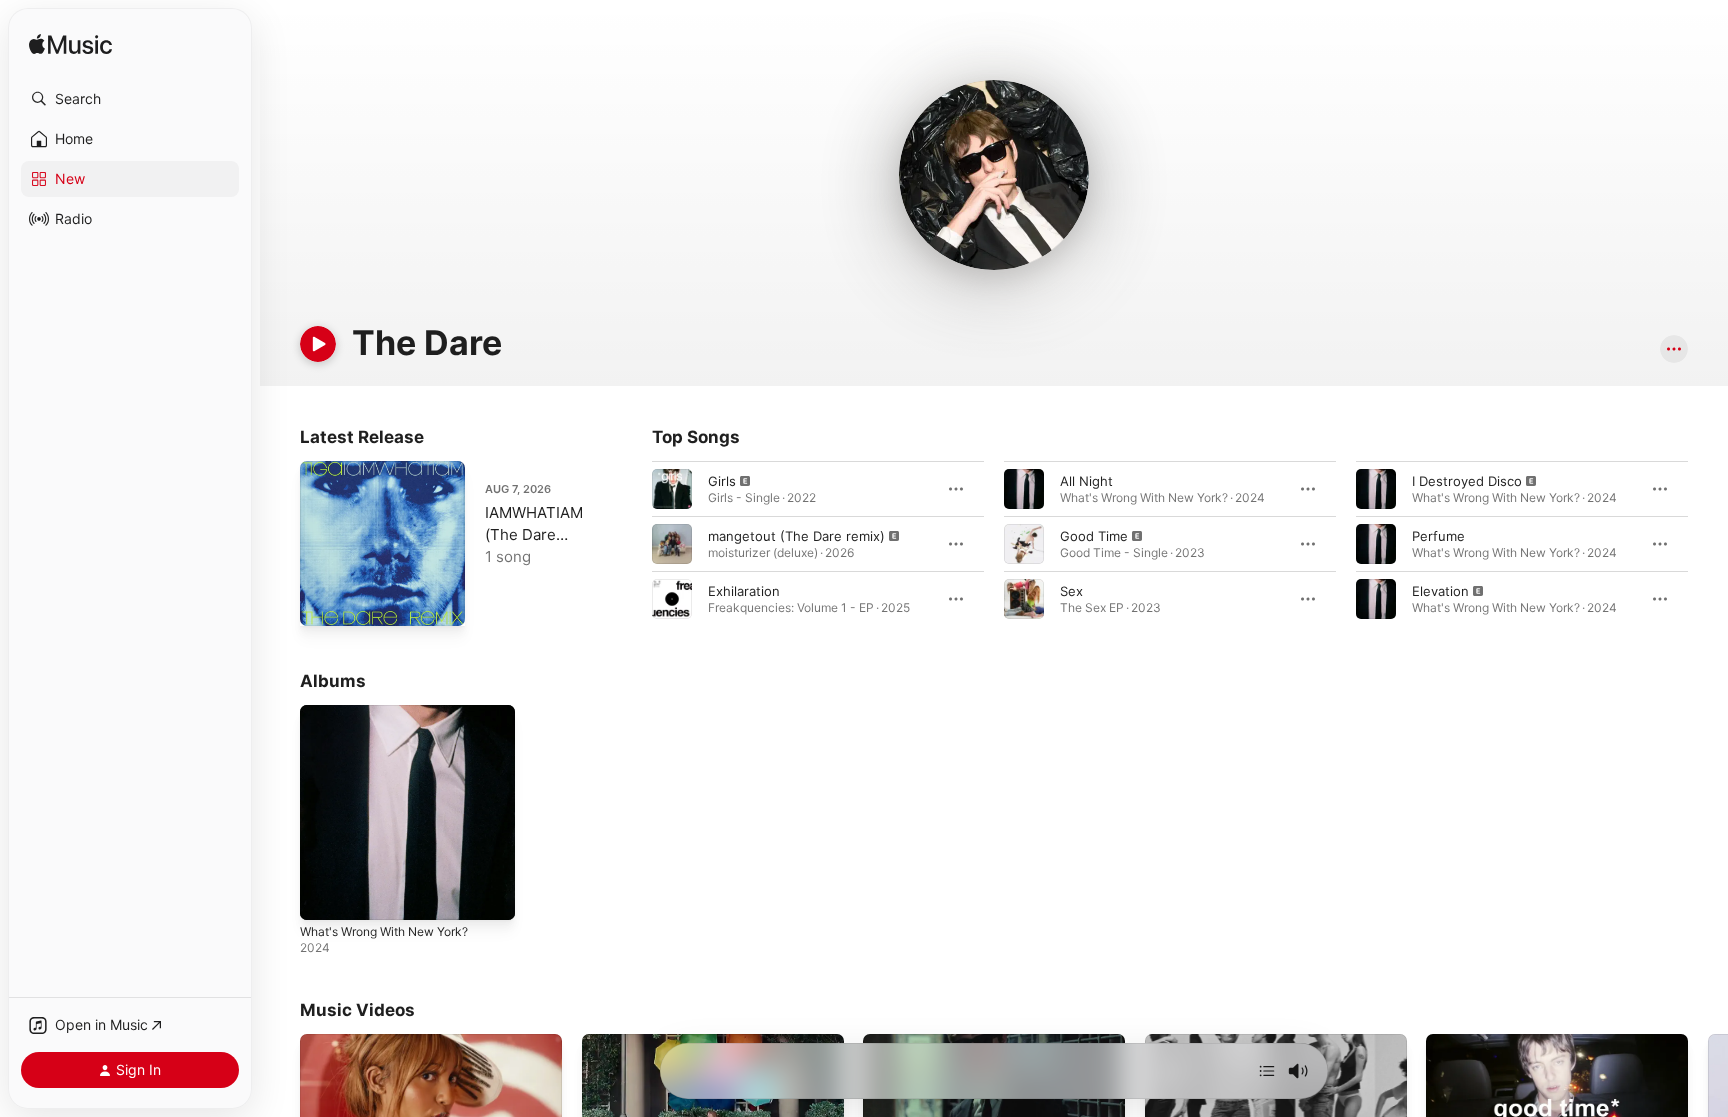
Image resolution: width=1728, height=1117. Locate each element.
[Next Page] (1708, 544)
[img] (70, 45)
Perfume (1438, 536)
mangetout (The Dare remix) (796, 536)
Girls (722, 481)
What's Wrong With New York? (395, 713)
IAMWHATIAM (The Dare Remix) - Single (539, 534)
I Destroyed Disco (1467, 481)
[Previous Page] (632, 544)
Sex (1071, 591)
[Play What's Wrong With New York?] (325, 895)
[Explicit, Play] (672, 489)
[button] (130, 99)
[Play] (318, 344)
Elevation (1440, 591)
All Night (1086, 481)
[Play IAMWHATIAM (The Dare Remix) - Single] (325, 601)
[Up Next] (1267, 1071)
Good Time (1094, 536)
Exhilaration (744, 591)
